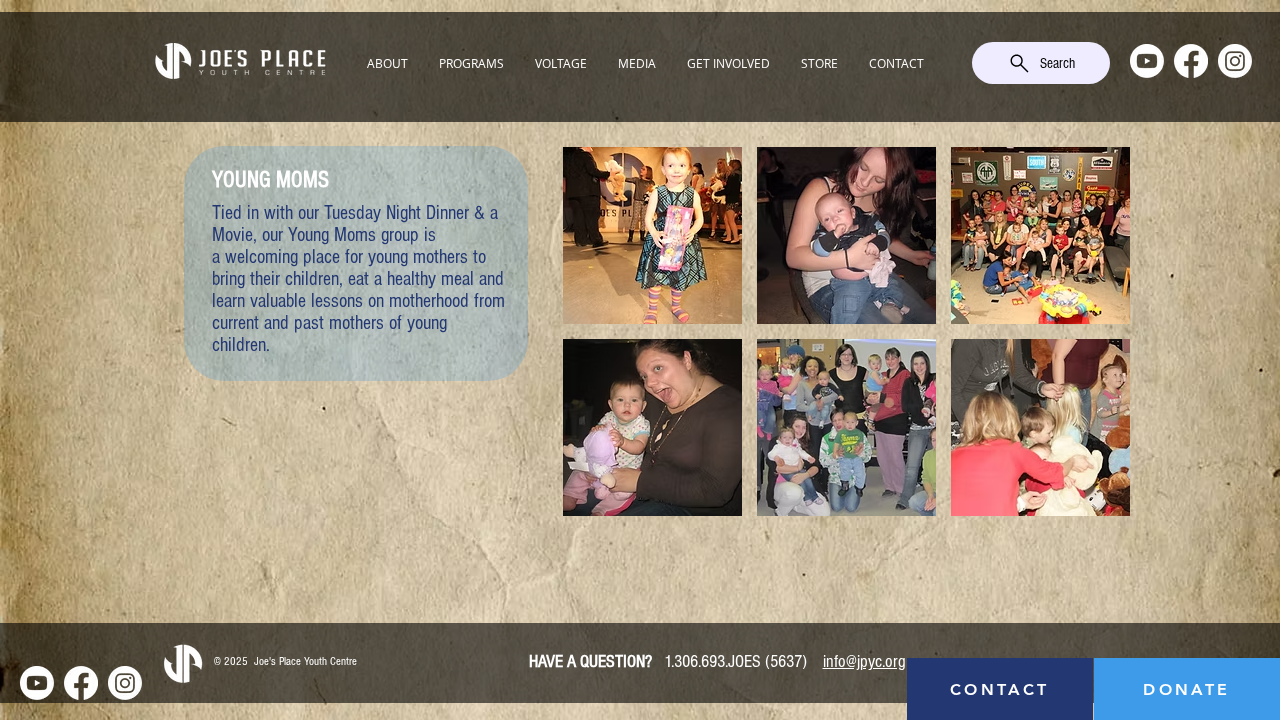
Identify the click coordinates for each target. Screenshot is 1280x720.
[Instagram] (1235, 61)
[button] (387, 63)
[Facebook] (1191, 61)
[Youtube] (1147, 61)
